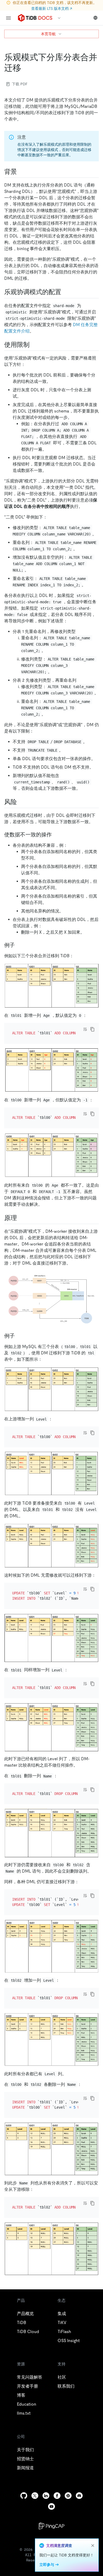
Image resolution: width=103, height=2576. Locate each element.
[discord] (79, 2496)
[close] (93, 2546)
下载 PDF (20, 84)
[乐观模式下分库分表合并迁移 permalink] (25, 68)
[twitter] (35, 2496)
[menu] (8, 18)
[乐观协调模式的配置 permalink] (65, 292)
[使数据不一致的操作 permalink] (56, 835)
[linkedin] (46, 2496)
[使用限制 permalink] (34, 345)
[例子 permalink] (19, 945)
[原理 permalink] (21, 1218)
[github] (24, 2496)
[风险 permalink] (21, 802)
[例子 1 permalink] (19, 1336)
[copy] (92, 1029)
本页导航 (48, 34)
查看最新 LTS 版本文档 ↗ (52, 8)
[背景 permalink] (21, 172)
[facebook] (57, 2496)
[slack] (68, 2496)
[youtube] (51, 2506)
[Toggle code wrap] (85, 1029)
